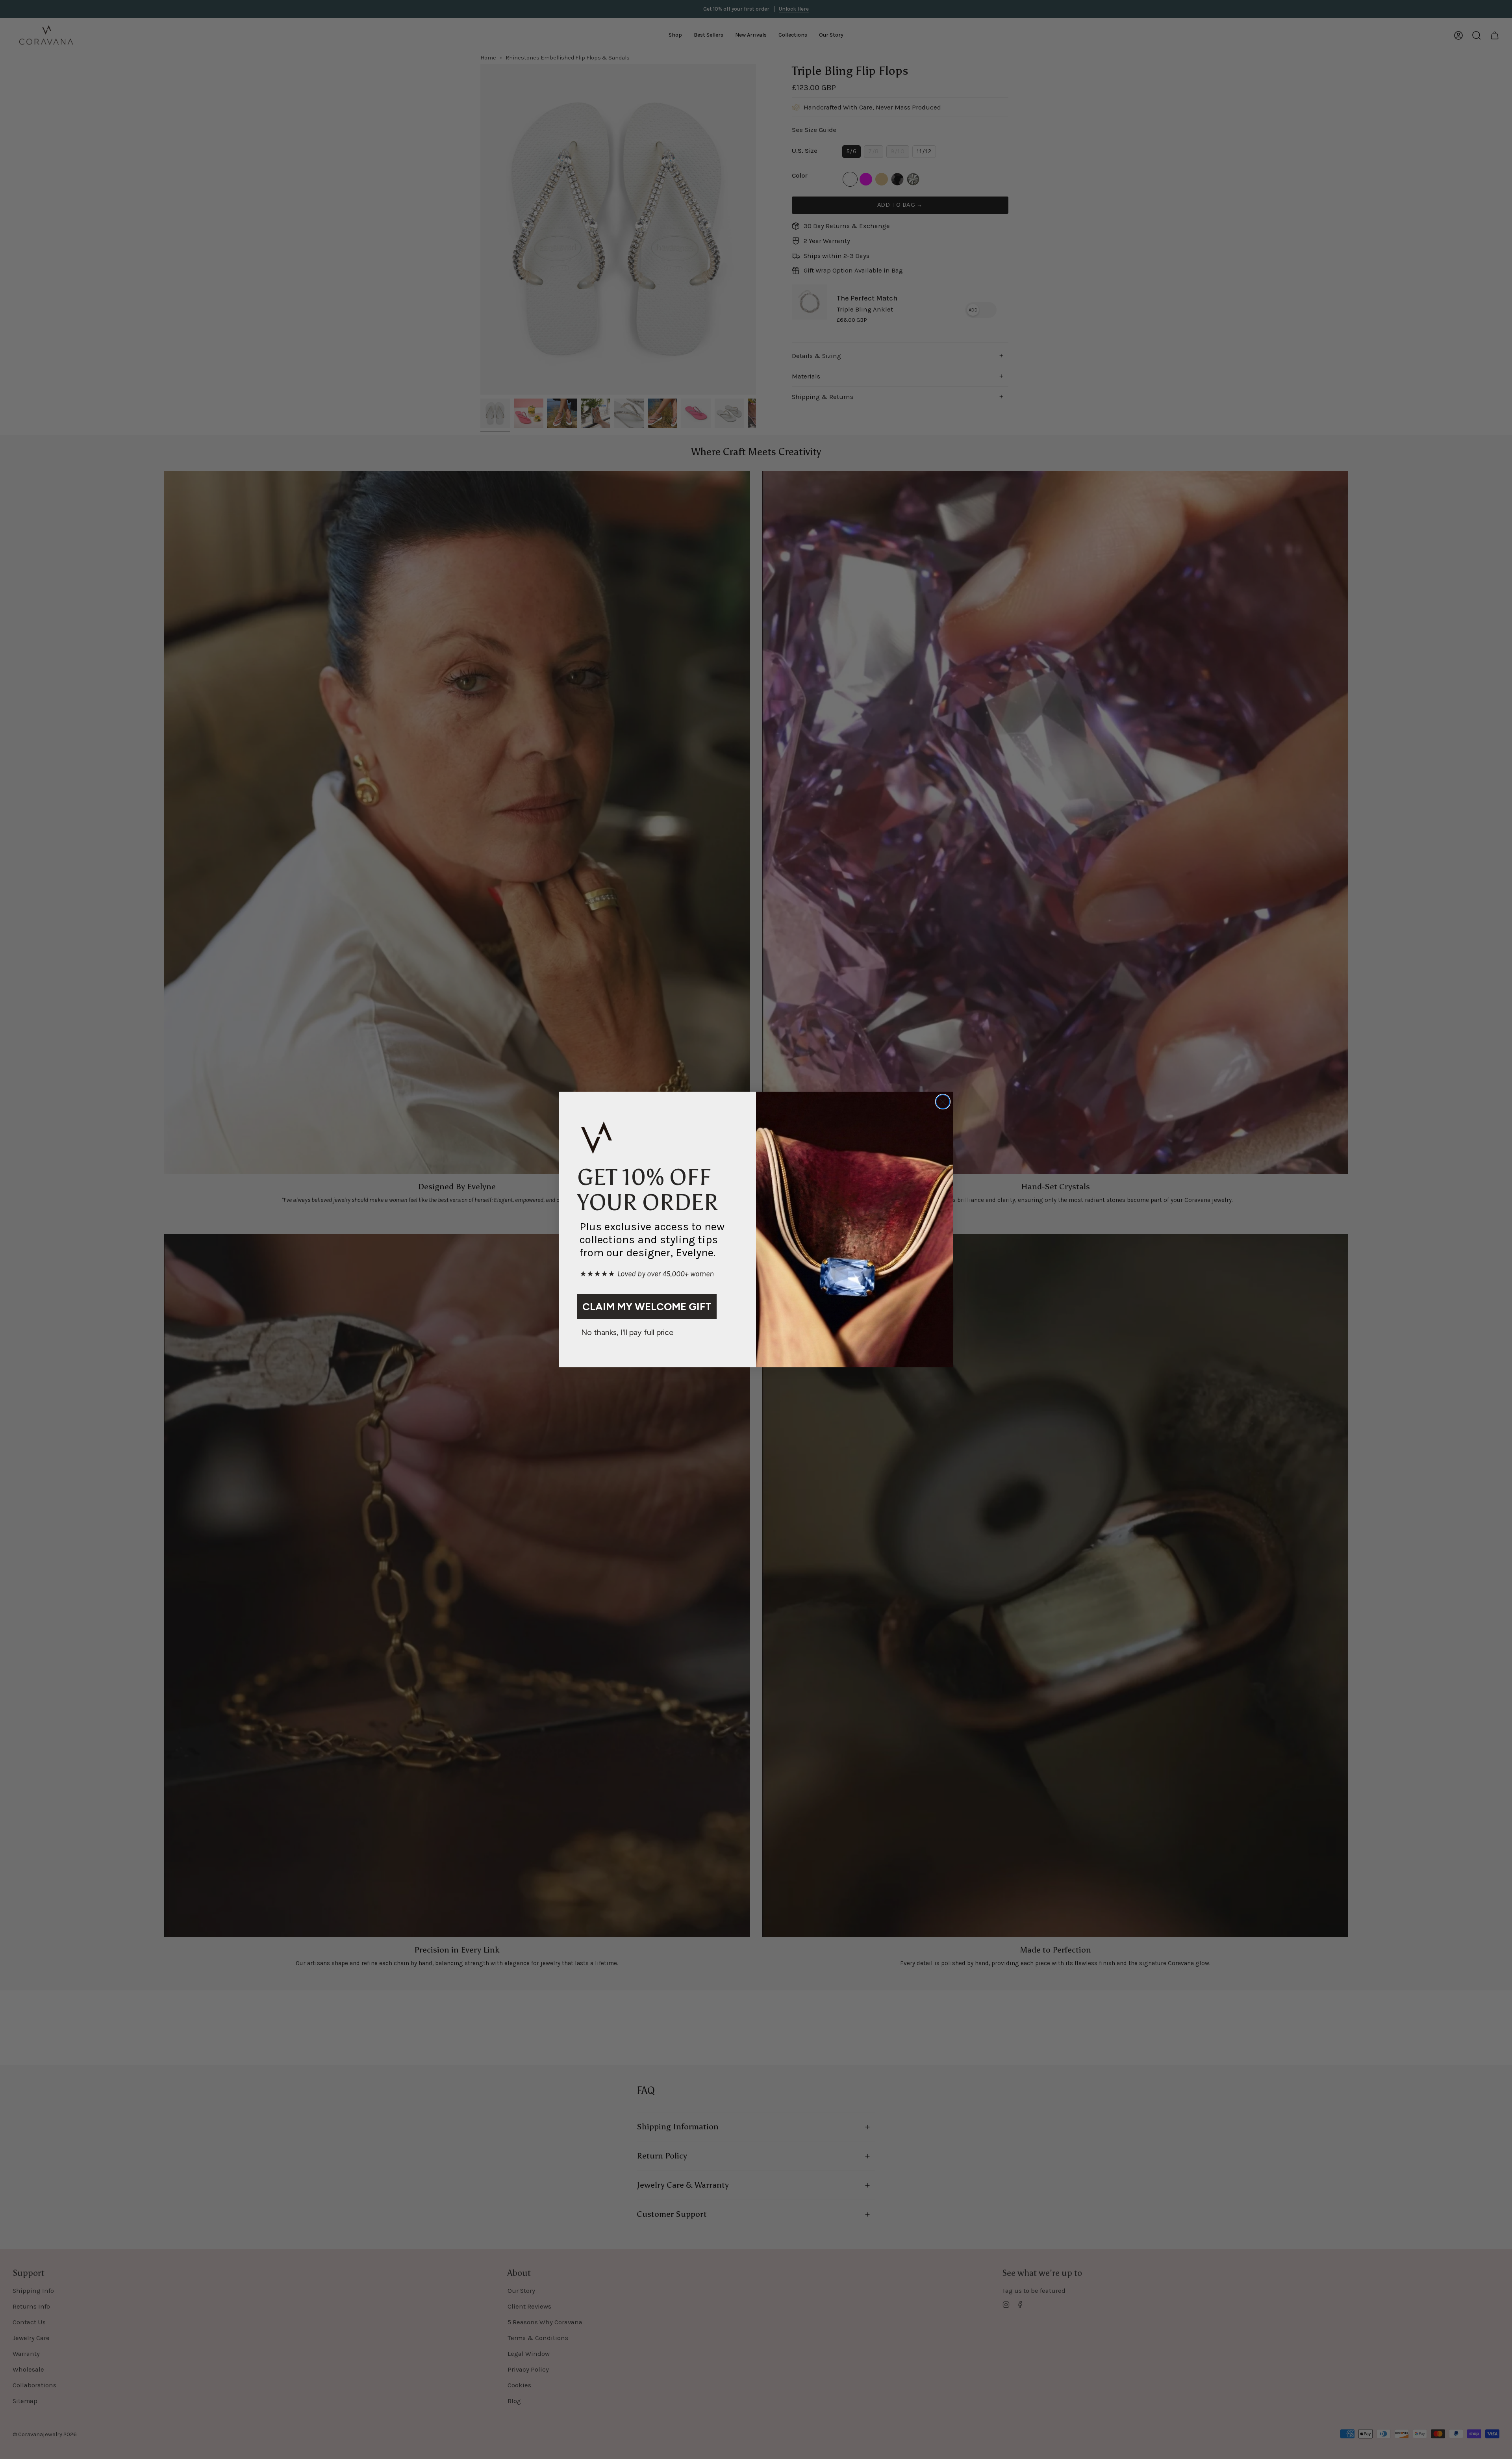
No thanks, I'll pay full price (627, 1332)
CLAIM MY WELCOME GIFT (647, 1307)
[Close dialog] (943, 1102)
